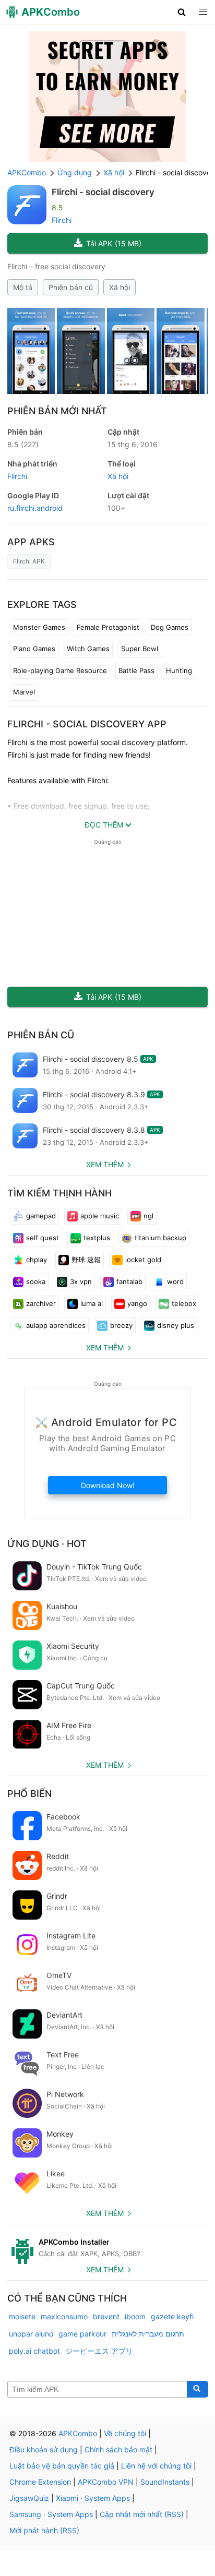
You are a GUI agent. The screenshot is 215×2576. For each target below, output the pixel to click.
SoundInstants (165, 2482)
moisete (22, 2316)
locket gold (143, 1260)
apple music (100, 1216)
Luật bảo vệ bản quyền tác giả (62, 2466)
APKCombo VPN (106, 2482)
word (175, 1281)
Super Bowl (140, 649)
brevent (106, 2316)
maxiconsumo (64, 2316)
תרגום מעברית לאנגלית (148, 2334)
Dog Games (170, 627)
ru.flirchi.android (35, 508)
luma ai (92, 1303)
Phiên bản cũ (71, 287)
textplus (97, 1238)
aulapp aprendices (56, 1325)
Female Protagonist (108, 627)
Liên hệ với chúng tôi (156, 2466)
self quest (43, 1238)
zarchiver (41, 1303)
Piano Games (34, 649)
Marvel (24, 692)
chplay (37, 1260)
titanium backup (160, 1238)
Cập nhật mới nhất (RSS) (142, 2514)
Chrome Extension (40, 2482)
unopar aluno (31, 2334)
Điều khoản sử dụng (44, 2449)
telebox (184, 1303)
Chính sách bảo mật (118, 2449)
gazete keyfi (172, 2316)
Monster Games (39, 627)
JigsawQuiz (29, 2498)
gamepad (41, 1216)
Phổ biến (29, 1794)
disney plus (176, 1325)
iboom (135, 2316)
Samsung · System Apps (51, 2514)
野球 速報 (86, 1260)
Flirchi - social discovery (103, 192)
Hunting (179, 670)
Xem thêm (105, 1164)
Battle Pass (136, 670)
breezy (121, 1325)
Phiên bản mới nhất (57, 411)
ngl (148, 1216)
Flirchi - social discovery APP (87, 724)
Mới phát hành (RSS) (44, 2530)
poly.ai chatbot (34, 2351)
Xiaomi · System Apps (93, 2498)
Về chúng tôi (125, 2433)
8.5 (23, 444)
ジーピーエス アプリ (99, 2351)
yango (137, 1303)
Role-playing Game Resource (60, 670)
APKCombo (27, 172)
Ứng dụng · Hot (47, 1544)
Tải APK (114, 243)
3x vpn (81, 1281)
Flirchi (62, 220)
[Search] (198, 2389)
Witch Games (88, 649)
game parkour (82, 2334)
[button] (182, 12)
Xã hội (120, 287)
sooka (36, 1281)
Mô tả (23, 287)
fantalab (129, 1281)
